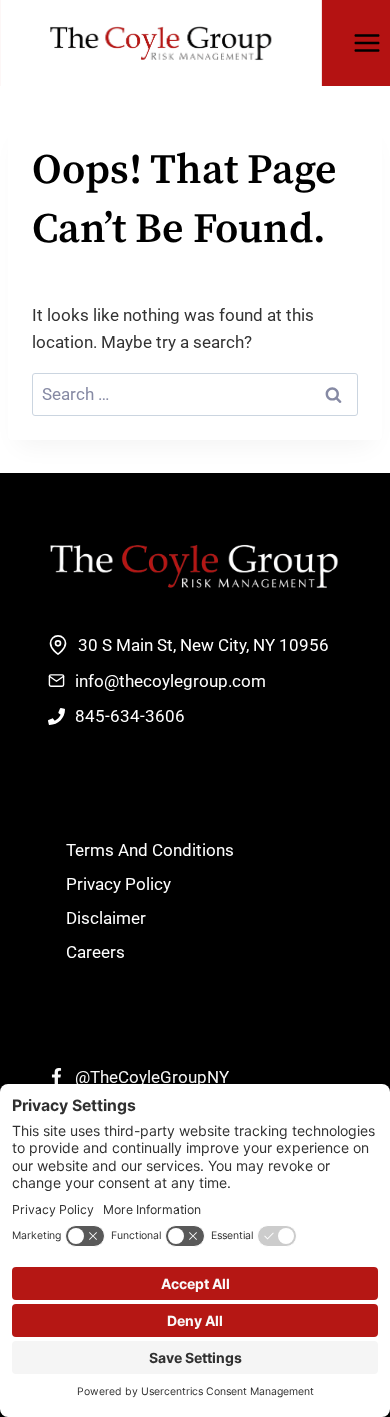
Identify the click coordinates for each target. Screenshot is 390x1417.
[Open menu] (366, 42)
